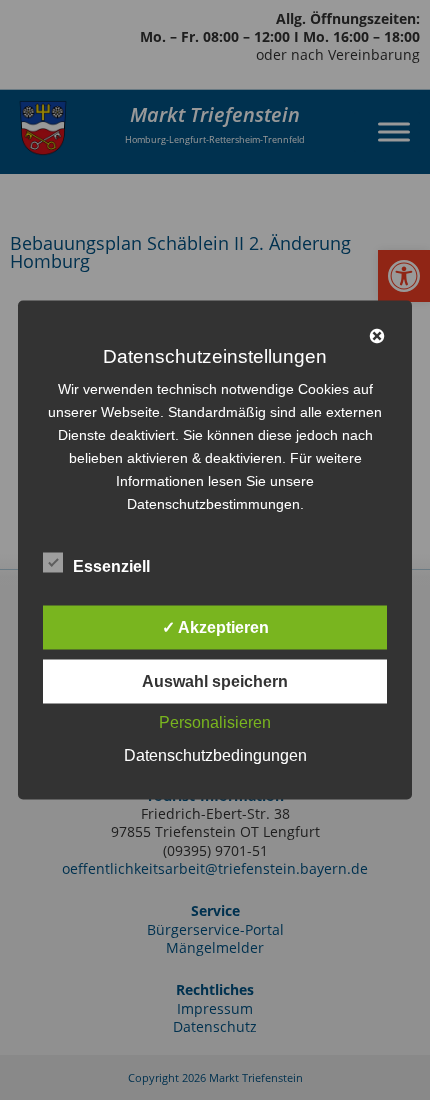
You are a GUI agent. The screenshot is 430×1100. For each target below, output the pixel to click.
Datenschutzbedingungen (215, 755)
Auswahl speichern (215, 681)
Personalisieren (215, 722)
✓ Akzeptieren (215, 627)
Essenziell (111, 566)
